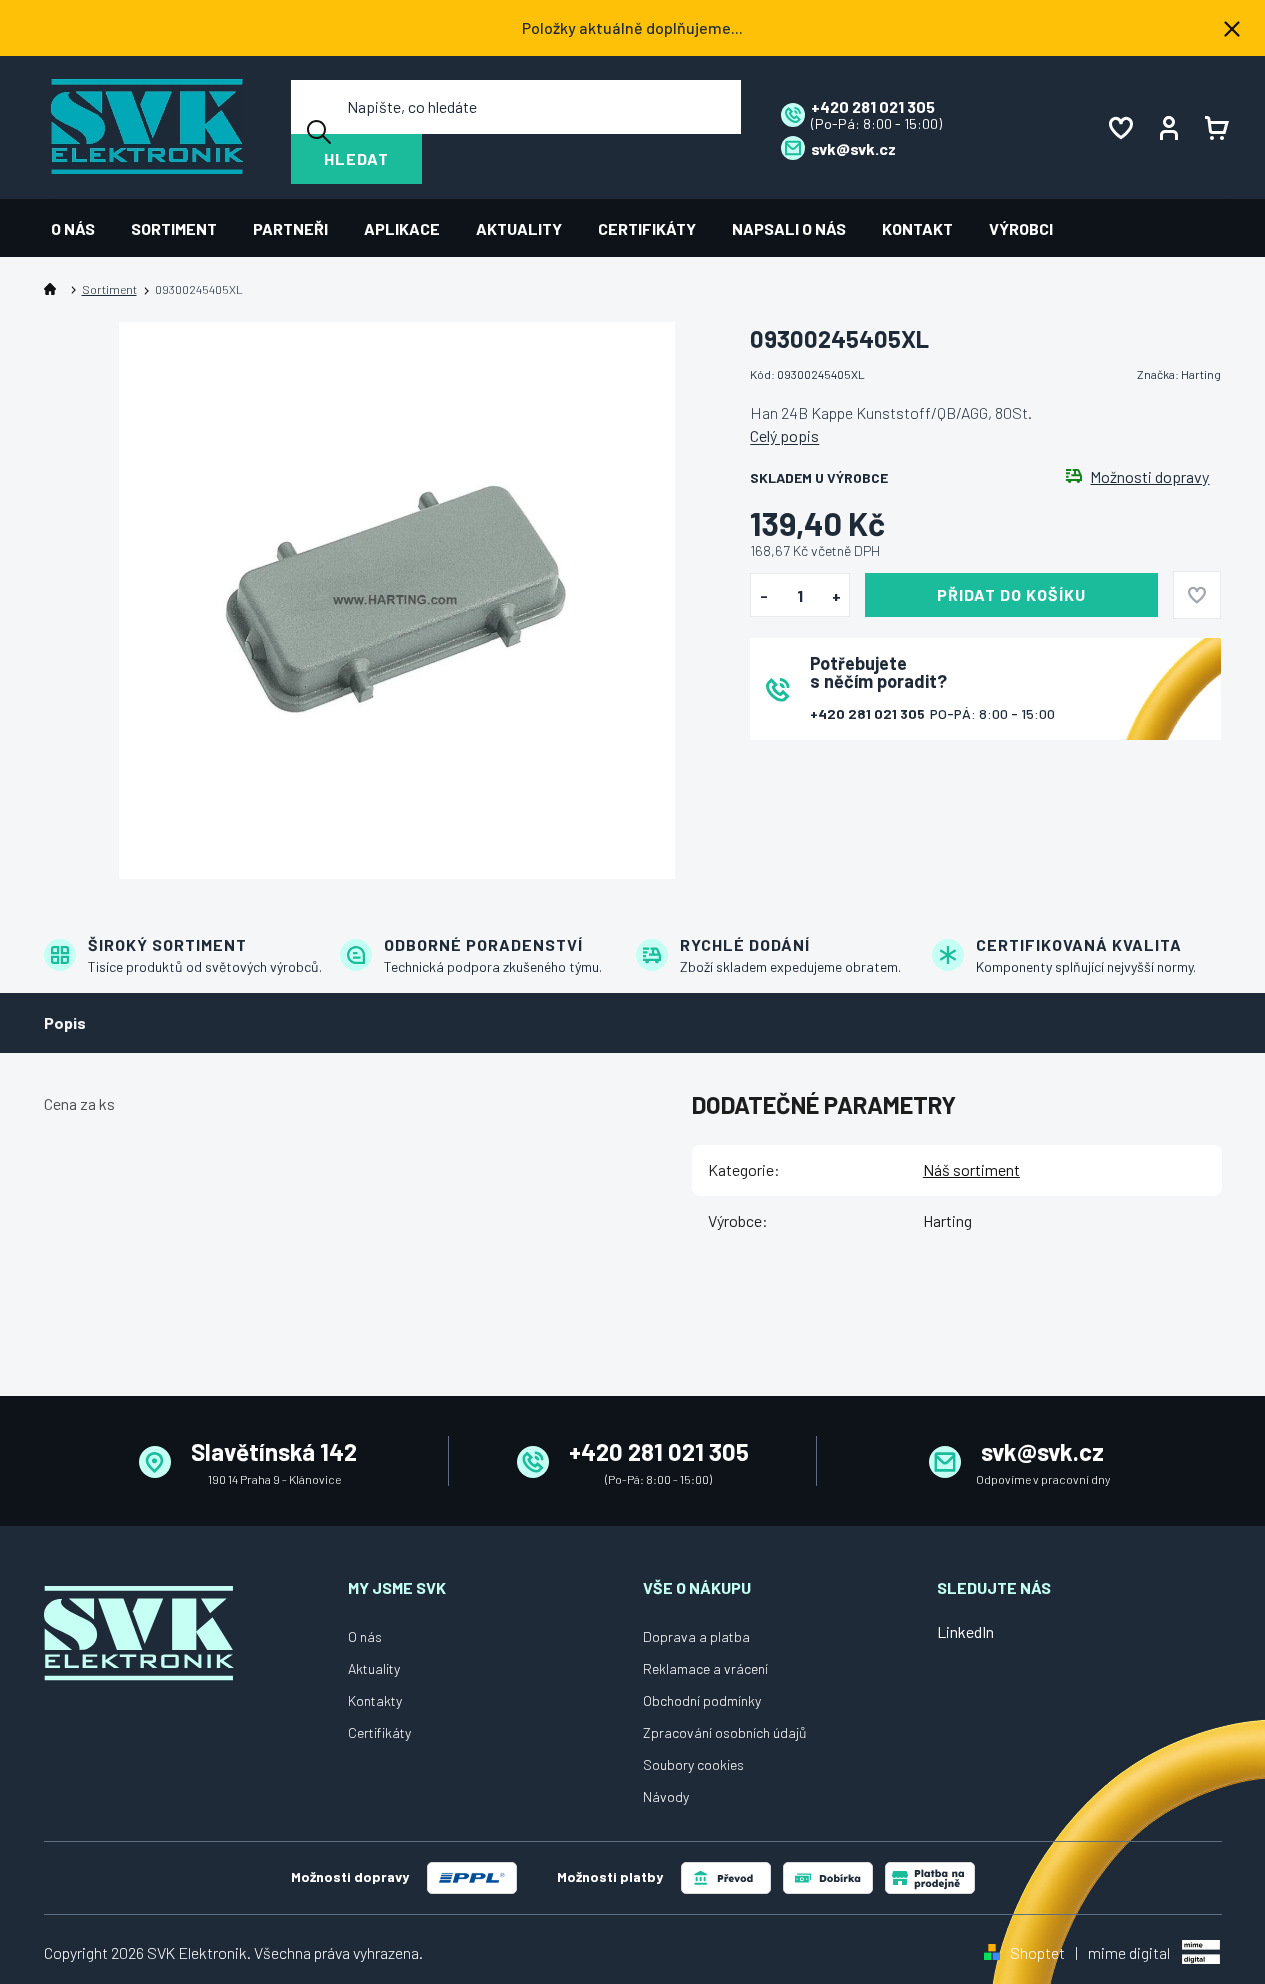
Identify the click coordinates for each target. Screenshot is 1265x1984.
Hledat (356, 158)
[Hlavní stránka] (54, 289)
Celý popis (784, 435)
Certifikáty (379, 1732)
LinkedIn (965, 1631)
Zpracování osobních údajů (725, 1732)
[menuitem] (82, 228)
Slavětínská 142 (274, 1451)
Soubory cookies (693, 1764)
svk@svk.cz (1042, 1451)
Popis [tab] (65, 1022)
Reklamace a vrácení (705, 1668)
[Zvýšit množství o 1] (836, 596)
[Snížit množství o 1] (763, 596)
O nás (365, 1636)
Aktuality (374, 1668)
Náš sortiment (971, 1169)
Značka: (1179, 374)
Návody (666, 1796)
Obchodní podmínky (702, 1700)
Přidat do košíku (1011, 594)
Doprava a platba (696, 1636)
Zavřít (861, 766)
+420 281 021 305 (869, 713)
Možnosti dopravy (1149, 477)
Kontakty (375, 1700)
